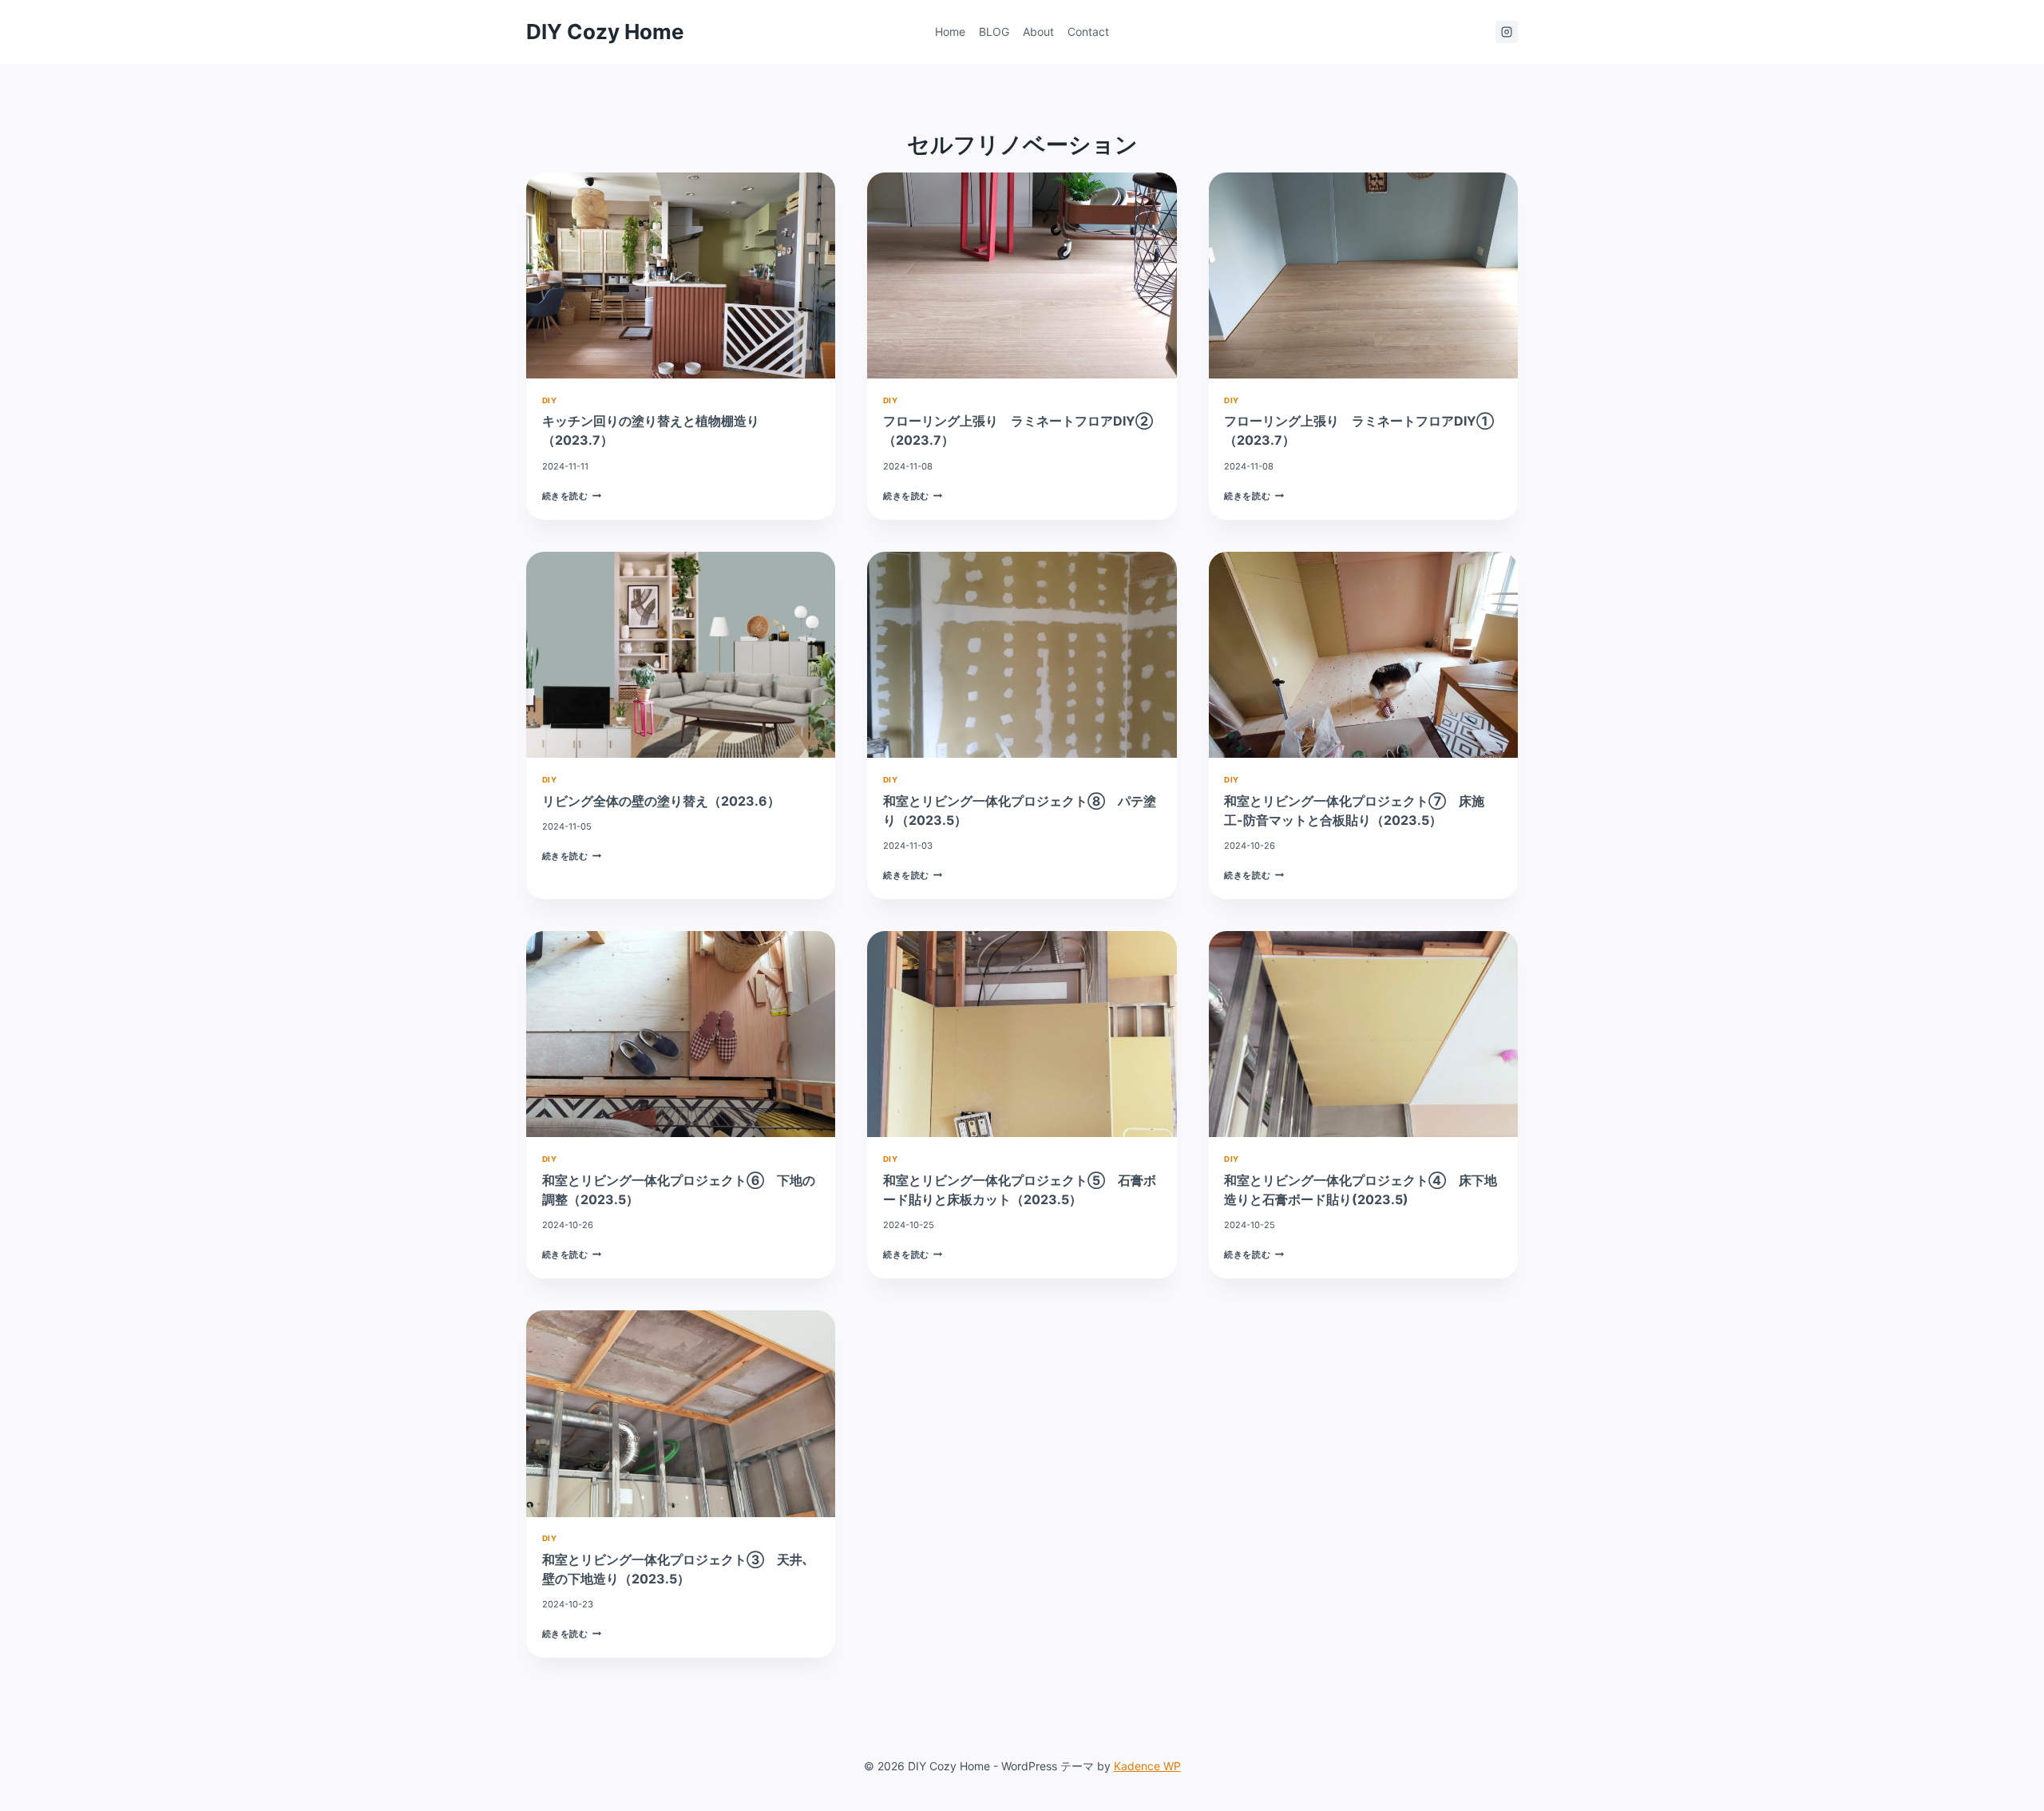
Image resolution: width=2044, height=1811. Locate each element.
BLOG (994, 32)
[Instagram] (1507, 32)
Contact (1088, 32)
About (1038, 32)
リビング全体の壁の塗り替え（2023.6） (667, 801)
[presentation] (681, 275)
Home (950, 32)
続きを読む (572, 496)
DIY (549, 400)
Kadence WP (1147, 1766)
